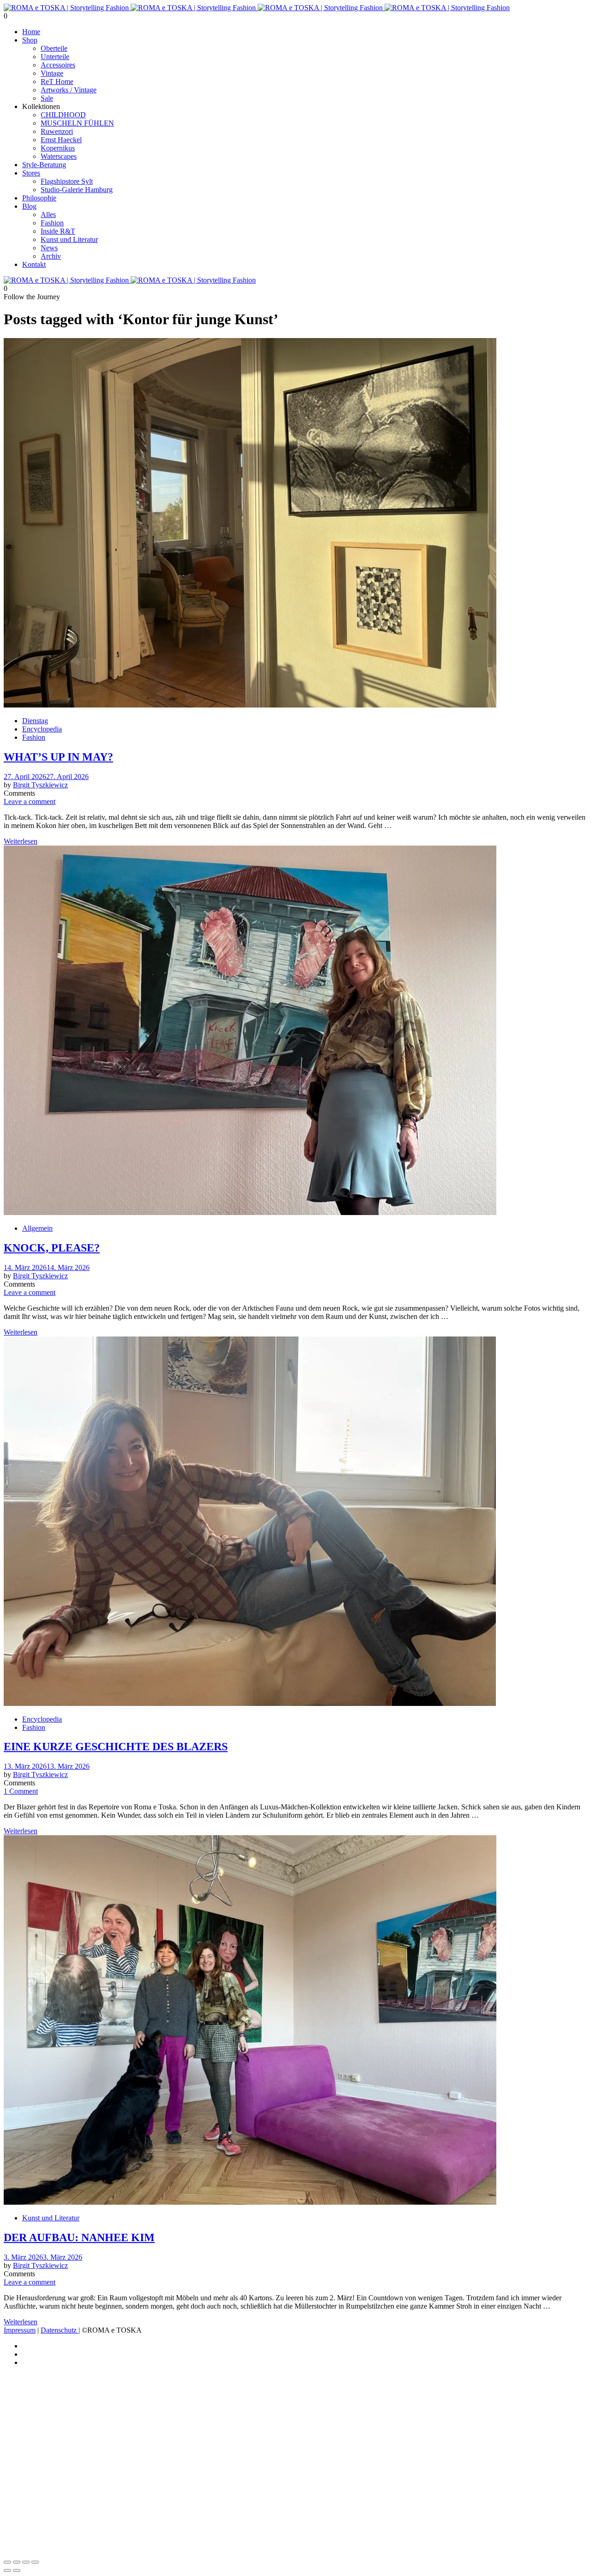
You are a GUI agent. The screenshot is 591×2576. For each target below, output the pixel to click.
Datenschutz (60, 2330)
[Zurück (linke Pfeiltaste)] (7, 2570)
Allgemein (37, 1228)
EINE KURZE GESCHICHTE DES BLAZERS (116, 1747)
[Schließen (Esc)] (35, 2562)
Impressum (20, 2330)
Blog (29, 206)
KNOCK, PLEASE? (52, 1248)
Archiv (51, 256)
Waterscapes (59, 156)
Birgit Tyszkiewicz (40, 785)
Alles (48, 215)
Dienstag (35, 721)
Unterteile (55, 57)
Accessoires (58, 65)
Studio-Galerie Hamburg (77, 190)
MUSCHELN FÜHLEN (77, 123)
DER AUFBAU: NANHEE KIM (79, 2237)
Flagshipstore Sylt (67, 181)
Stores (31, 173)
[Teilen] (26, 2562)
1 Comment (21, 1791)
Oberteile (54, 48)
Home (31, 32)
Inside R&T (58, 231)
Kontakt (34, 264)
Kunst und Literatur (69, 239)
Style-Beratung (44, 165)
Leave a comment (30, 801)
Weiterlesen (21, 841)
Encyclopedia (42, 729)
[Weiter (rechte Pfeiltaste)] (17, 2570)
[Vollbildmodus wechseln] (17, 2562)
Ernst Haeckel (61, 140)
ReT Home (57, 82)
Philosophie (39, 198)
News (49, 248)
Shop (30, 40)
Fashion (52, 223)
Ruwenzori (57, 131)
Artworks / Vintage (69, 90)
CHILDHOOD (63, 115)
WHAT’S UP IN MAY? (58, 757)
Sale (47, 98)
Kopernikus (58, 148)
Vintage (52, 73)
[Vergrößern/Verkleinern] (7, 2562)
